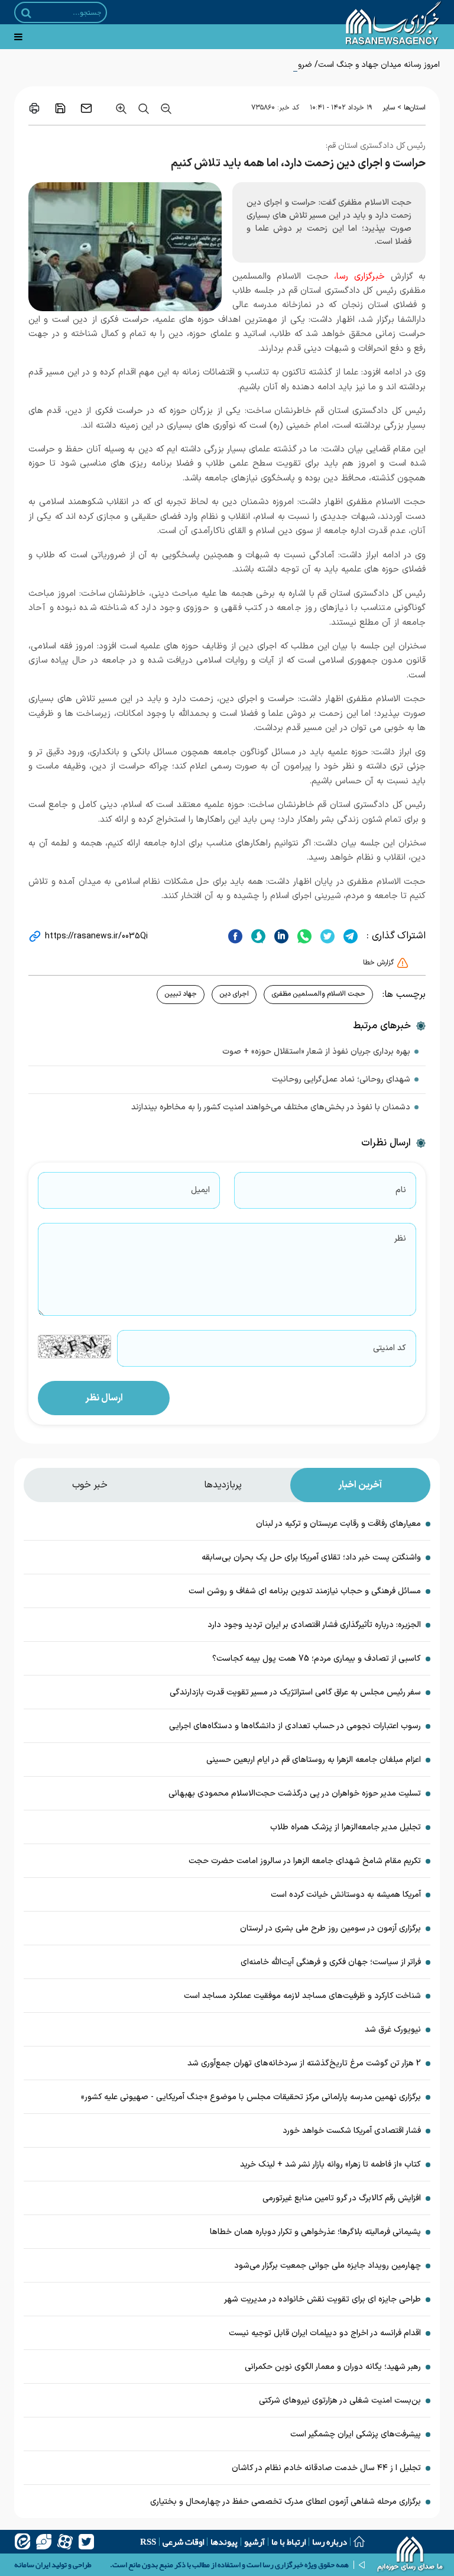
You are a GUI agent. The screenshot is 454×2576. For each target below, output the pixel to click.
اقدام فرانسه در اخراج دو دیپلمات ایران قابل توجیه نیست (325, 2333)
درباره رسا (330, 2542)
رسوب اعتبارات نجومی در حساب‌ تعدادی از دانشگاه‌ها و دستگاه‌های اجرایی (295, 1726)
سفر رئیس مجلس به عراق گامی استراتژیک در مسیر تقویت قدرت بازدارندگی (295, 1692)
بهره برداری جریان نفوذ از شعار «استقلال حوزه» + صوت (316, 1052)
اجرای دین (234, 994)
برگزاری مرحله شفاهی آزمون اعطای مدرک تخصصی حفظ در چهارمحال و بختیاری (284, 2502)
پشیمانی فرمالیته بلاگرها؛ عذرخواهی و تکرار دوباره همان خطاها (315, 2232)
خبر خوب (90, 1485)
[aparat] (65, 2542)
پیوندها (224, 2542)
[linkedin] (280, 936)
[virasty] (44, 2542)
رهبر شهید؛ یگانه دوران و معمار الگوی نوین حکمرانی (333, 2367)
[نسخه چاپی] (34, 108)
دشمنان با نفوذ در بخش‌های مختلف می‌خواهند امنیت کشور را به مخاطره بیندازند (271, 1107)
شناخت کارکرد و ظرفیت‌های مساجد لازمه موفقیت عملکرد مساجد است (302, 1996)
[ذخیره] (60, 108)
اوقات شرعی (183, 2542)
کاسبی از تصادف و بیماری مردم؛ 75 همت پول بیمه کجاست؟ (317, 1659)
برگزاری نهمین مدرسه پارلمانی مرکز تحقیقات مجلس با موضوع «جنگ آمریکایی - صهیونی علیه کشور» (251, 2097)
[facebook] (235, 936)
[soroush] (257, 936)
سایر (389, 108)
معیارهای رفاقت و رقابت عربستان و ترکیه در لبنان (338, 1524)
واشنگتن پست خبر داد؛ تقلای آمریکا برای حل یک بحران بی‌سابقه (311, 1557)
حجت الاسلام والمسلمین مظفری (318, 994)
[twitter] (326, 936)
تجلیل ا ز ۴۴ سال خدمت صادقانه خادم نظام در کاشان (326, 2468)
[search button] (26, 13)
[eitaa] (22, 2542)
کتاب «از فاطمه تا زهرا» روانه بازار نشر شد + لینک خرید (330, 2165)
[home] (411, 2555)
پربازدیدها (223, 1485)
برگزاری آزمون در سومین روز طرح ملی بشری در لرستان (329, 1928)
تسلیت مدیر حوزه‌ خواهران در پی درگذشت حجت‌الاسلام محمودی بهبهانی (295, 1794)
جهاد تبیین (181, 994)
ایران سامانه (32, 2565)
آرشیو (254, 2542)
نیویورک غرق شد (393, 2030)
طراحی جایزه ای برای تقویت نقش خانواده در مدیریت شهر (322, 2299)
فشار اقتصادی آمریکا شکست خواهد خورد (352, 2131)
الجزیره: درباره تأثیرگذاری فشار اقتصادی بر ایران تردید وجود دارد (314, 1625)
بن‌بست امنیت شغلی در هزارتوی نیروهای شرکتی (340, 2401)
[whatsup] (303, 936)
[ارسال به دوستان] (86, 108)
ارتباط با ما (288, 2542)
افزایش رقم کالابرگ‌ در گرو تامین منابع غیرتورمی (342, 2198)
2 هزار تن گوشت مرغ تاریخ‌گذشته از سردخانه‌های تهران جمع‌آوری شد (304, 2063)
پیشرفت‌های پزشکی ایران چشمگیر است (356, 2434)
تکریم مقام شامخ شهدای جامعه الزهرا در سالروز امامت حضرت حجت (305, 1861)
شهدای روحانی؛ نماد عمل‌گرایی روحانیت (341, 1079)
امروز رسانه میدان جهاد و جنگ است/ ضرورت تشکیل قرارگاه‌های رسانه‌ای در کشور (305, 65)
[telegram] (349, 936)
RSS (148, 2542)
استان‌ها (415, 108)
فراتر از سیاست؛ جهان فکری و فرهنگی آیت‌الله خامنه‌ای (331, 1962)
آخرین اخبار (360, 1485)
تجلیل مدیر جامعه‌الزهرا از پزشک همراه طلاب (346, 1827)
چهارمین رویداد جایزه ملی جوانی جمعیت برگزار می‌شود (327, 2266)
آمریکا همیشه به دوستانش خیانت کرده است (346, 1895)
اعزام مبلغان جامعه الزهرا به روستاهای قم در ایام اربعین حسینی (314, 1760)
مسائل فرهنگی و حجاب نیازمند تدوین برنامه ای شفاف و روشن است (305, 1591)
